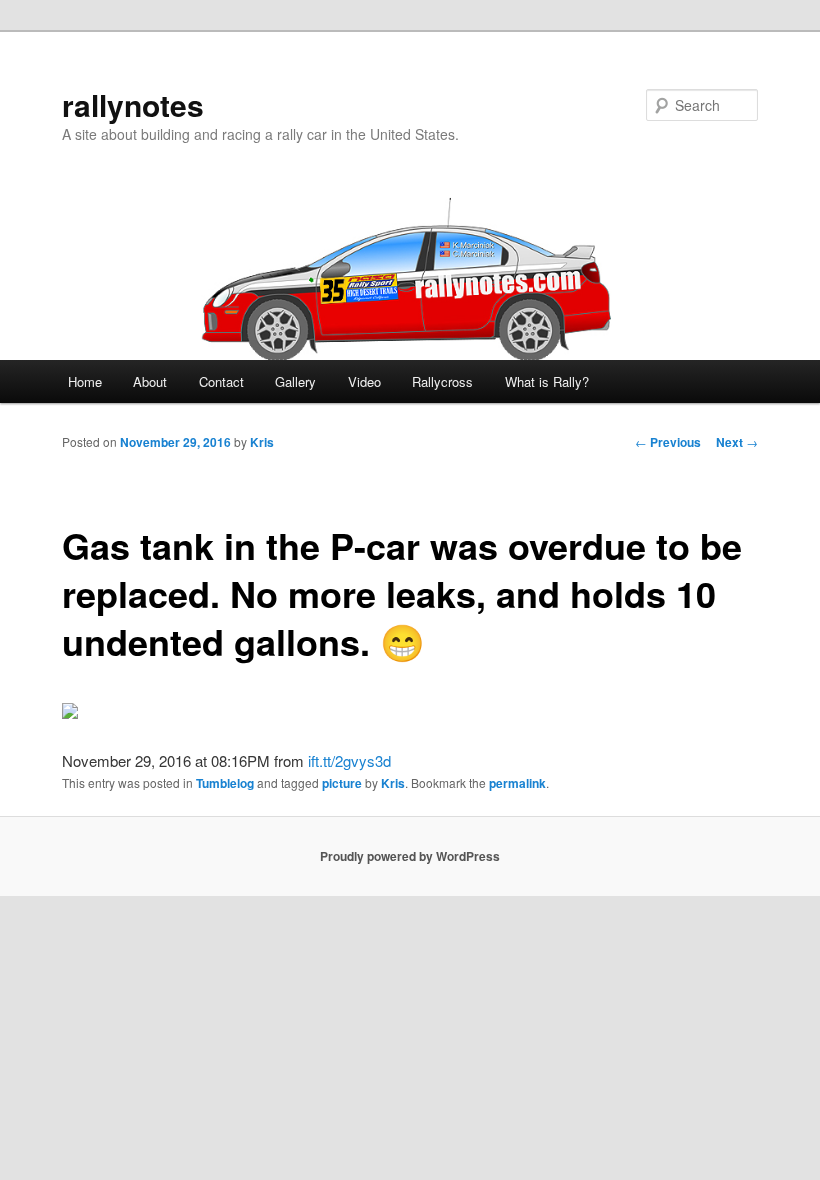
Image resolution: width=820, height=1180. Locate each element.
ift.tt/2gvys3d (349, 760)
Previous (668, 442)
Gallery (295, 381)
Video (364, 381)
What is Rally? (547, 381)
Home (85, 381)
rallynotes (133, 104)
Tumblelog (225, 783)
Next (737, 442)
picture (342, 783)
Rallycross (442, 381)
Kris (262, 442)
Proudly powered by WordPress (410, 856)
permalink (517, 783)
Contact (221, 381)
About (150, 381)
